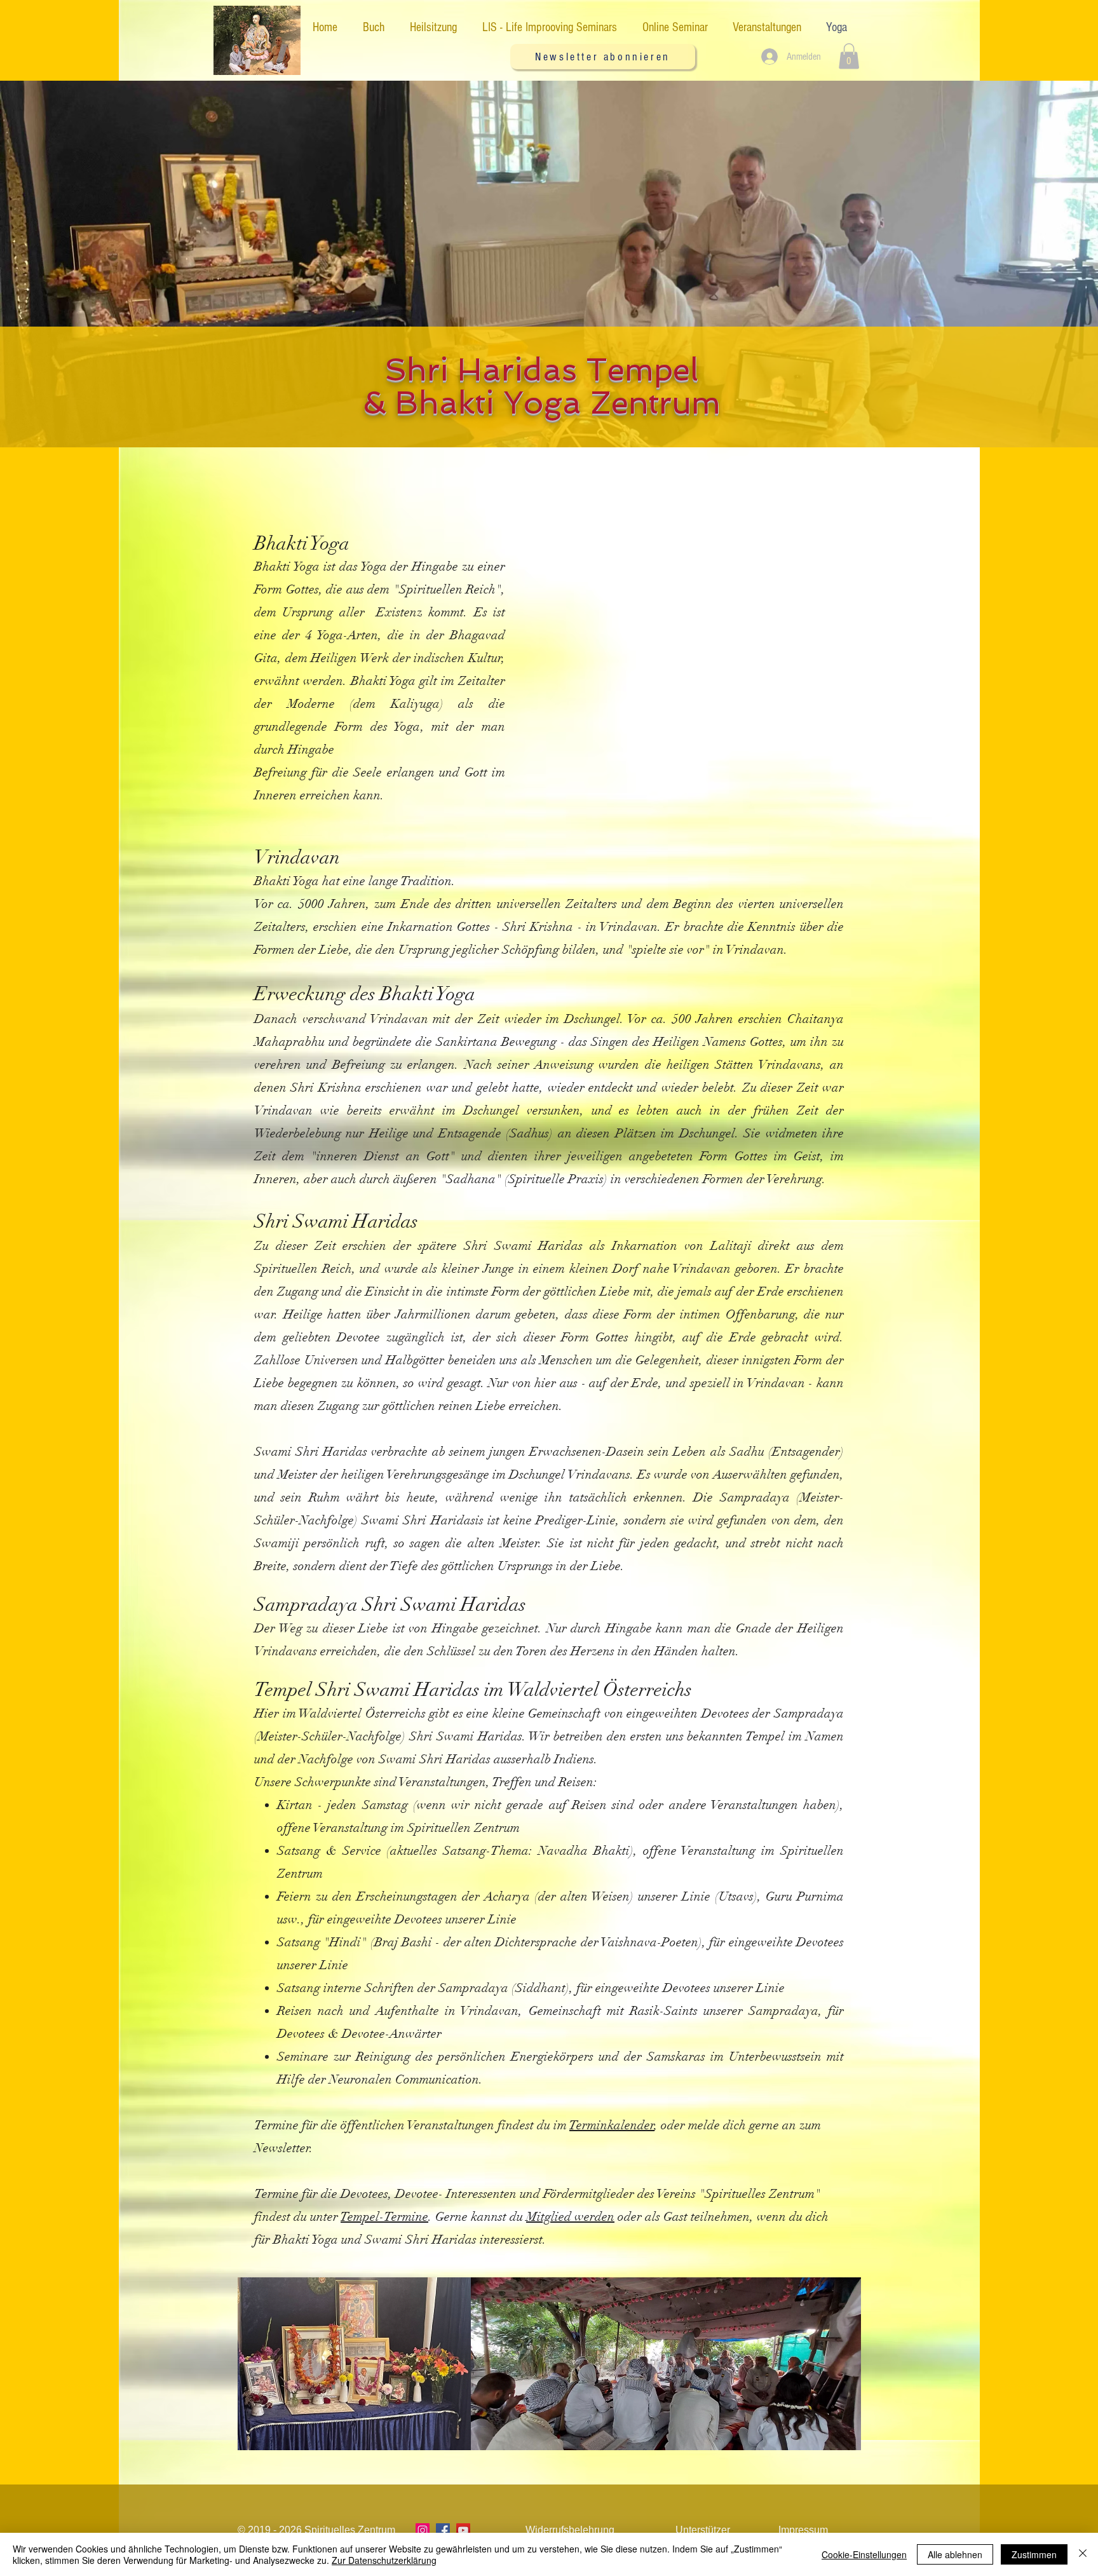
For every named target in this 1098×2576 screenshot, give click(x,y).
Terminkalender (612, 2125)
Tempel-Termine (384, 2217)
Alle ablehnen (955, 2554)
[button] (603, 57)
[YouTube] (463, 2530)
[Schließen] (1083, 2554)
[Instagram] (423, 2530)
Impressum (803, 2530)
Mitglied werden (570, 2217)
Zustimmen (1034, 2554)
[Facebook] (443, 2530)
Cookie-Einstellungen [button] (864, 2554)
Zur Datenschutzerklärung (384, 2560)
